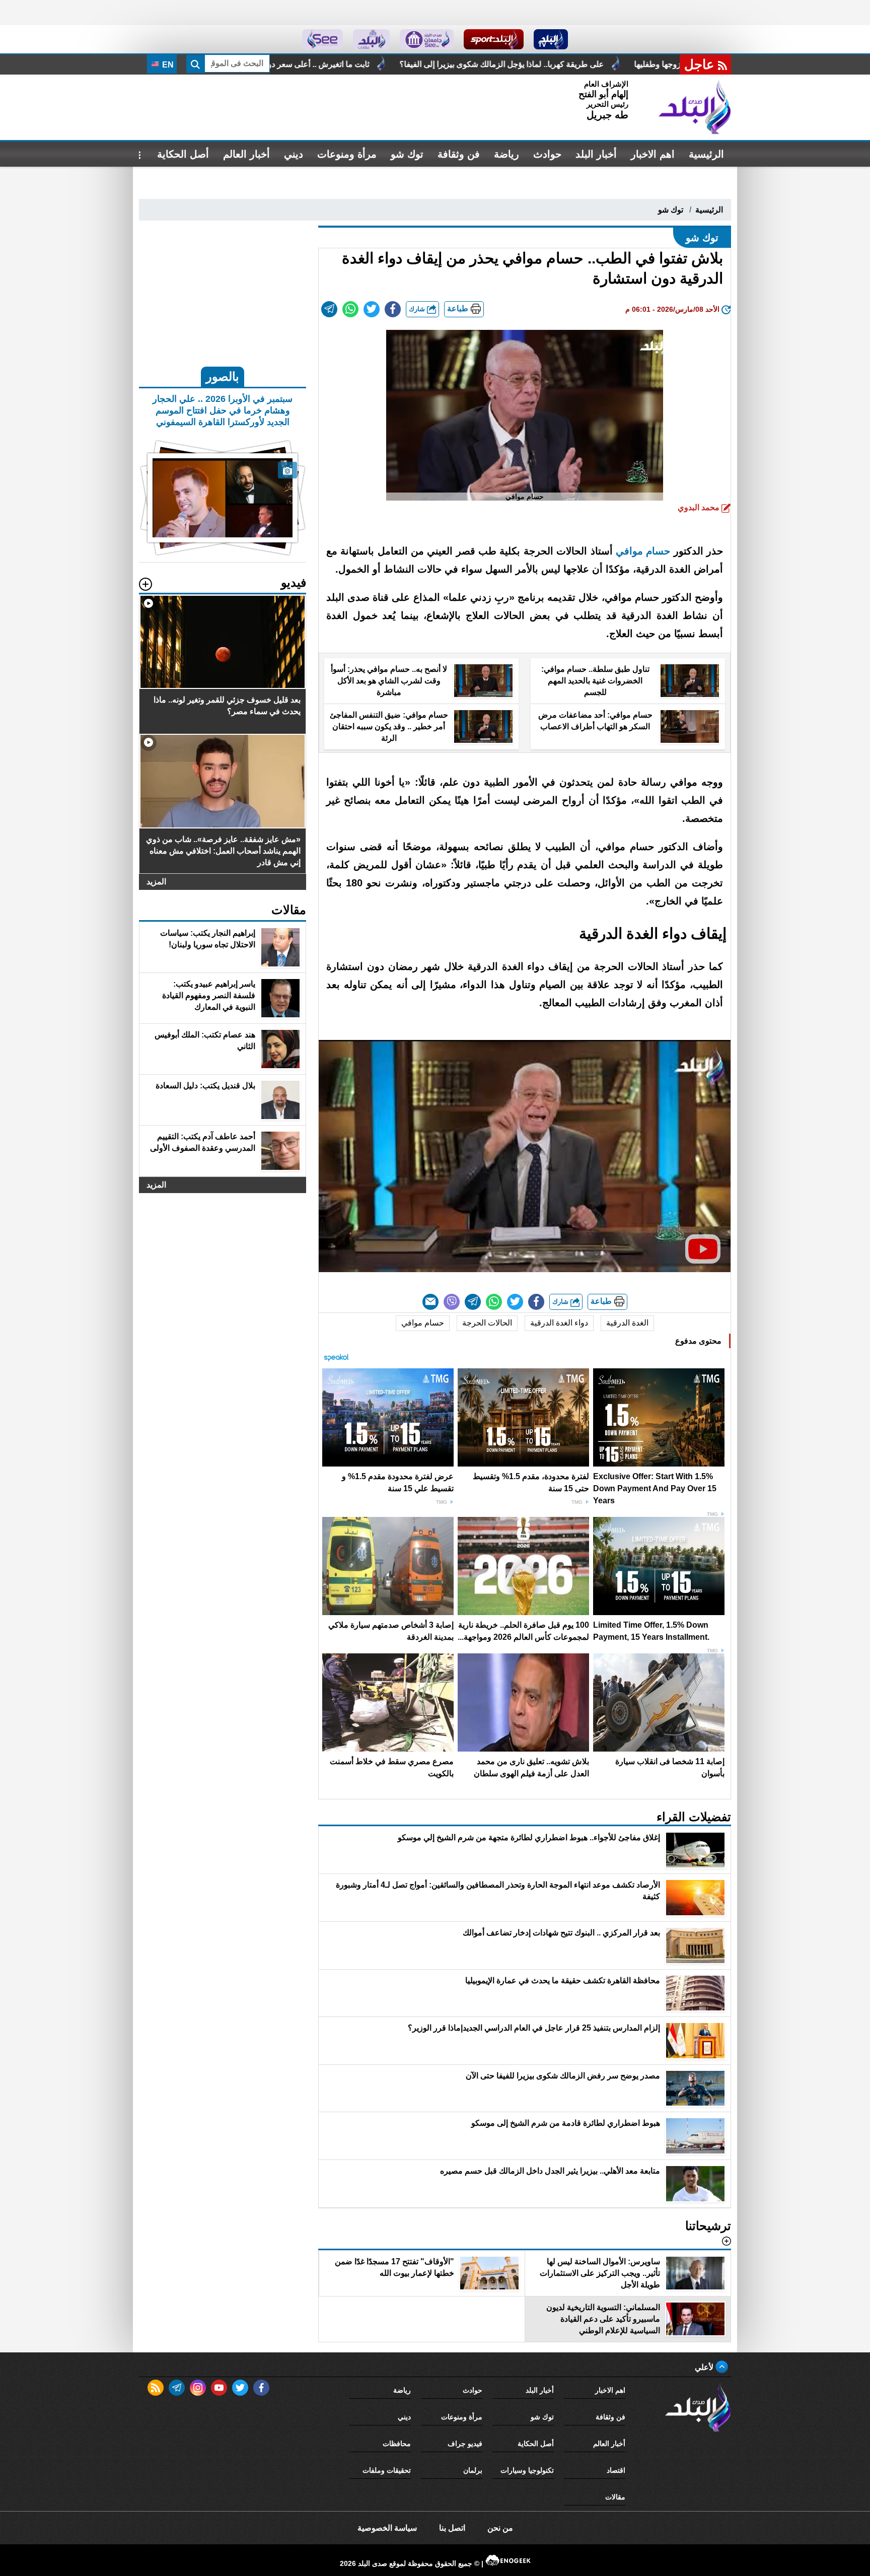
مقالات (615, 2497)
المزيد (156, 882)
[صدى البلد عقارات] (371, 39)
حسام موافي (643, 551)
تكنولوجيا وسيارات (527, 2470)
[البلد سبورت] (494, 39)
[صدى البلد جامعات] (427, 39)
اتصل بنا (452, 2528)
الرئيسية (706, 154)
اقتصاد (616, 2470)
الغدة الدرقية (627, 1323)
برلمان (473, 2470)
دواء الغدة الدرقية (559, 1323)
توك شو (407, 154)
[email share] (329, 309)
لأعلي (705, 2367)
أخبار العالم (246, 154)
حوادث (547, 154)
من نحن (500, 2528)
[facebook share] (393, 309)
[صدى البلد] (695, 107)
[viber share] (452, 1302)
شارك (418, 309)
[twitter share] (372, 309)
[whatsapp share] (350, 309)
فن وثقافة (459, 154)
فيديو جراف (465, 2444)
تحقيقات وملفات (387, 2470)
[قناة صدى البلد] (551, 39)
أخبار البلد (596, 154)
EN (167, 65)
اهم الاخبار (653, 154)
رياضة (506, 154)
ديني (294, 154)
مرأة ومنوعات (347, 154)
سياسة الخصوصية (387, 2528)
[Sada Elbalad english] (322, 39)
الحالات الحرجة (487, 1323)
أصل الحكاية (183, 154)
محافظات (397, 2444)
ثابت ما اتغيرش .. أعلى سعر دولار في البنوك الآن (498, 64)
